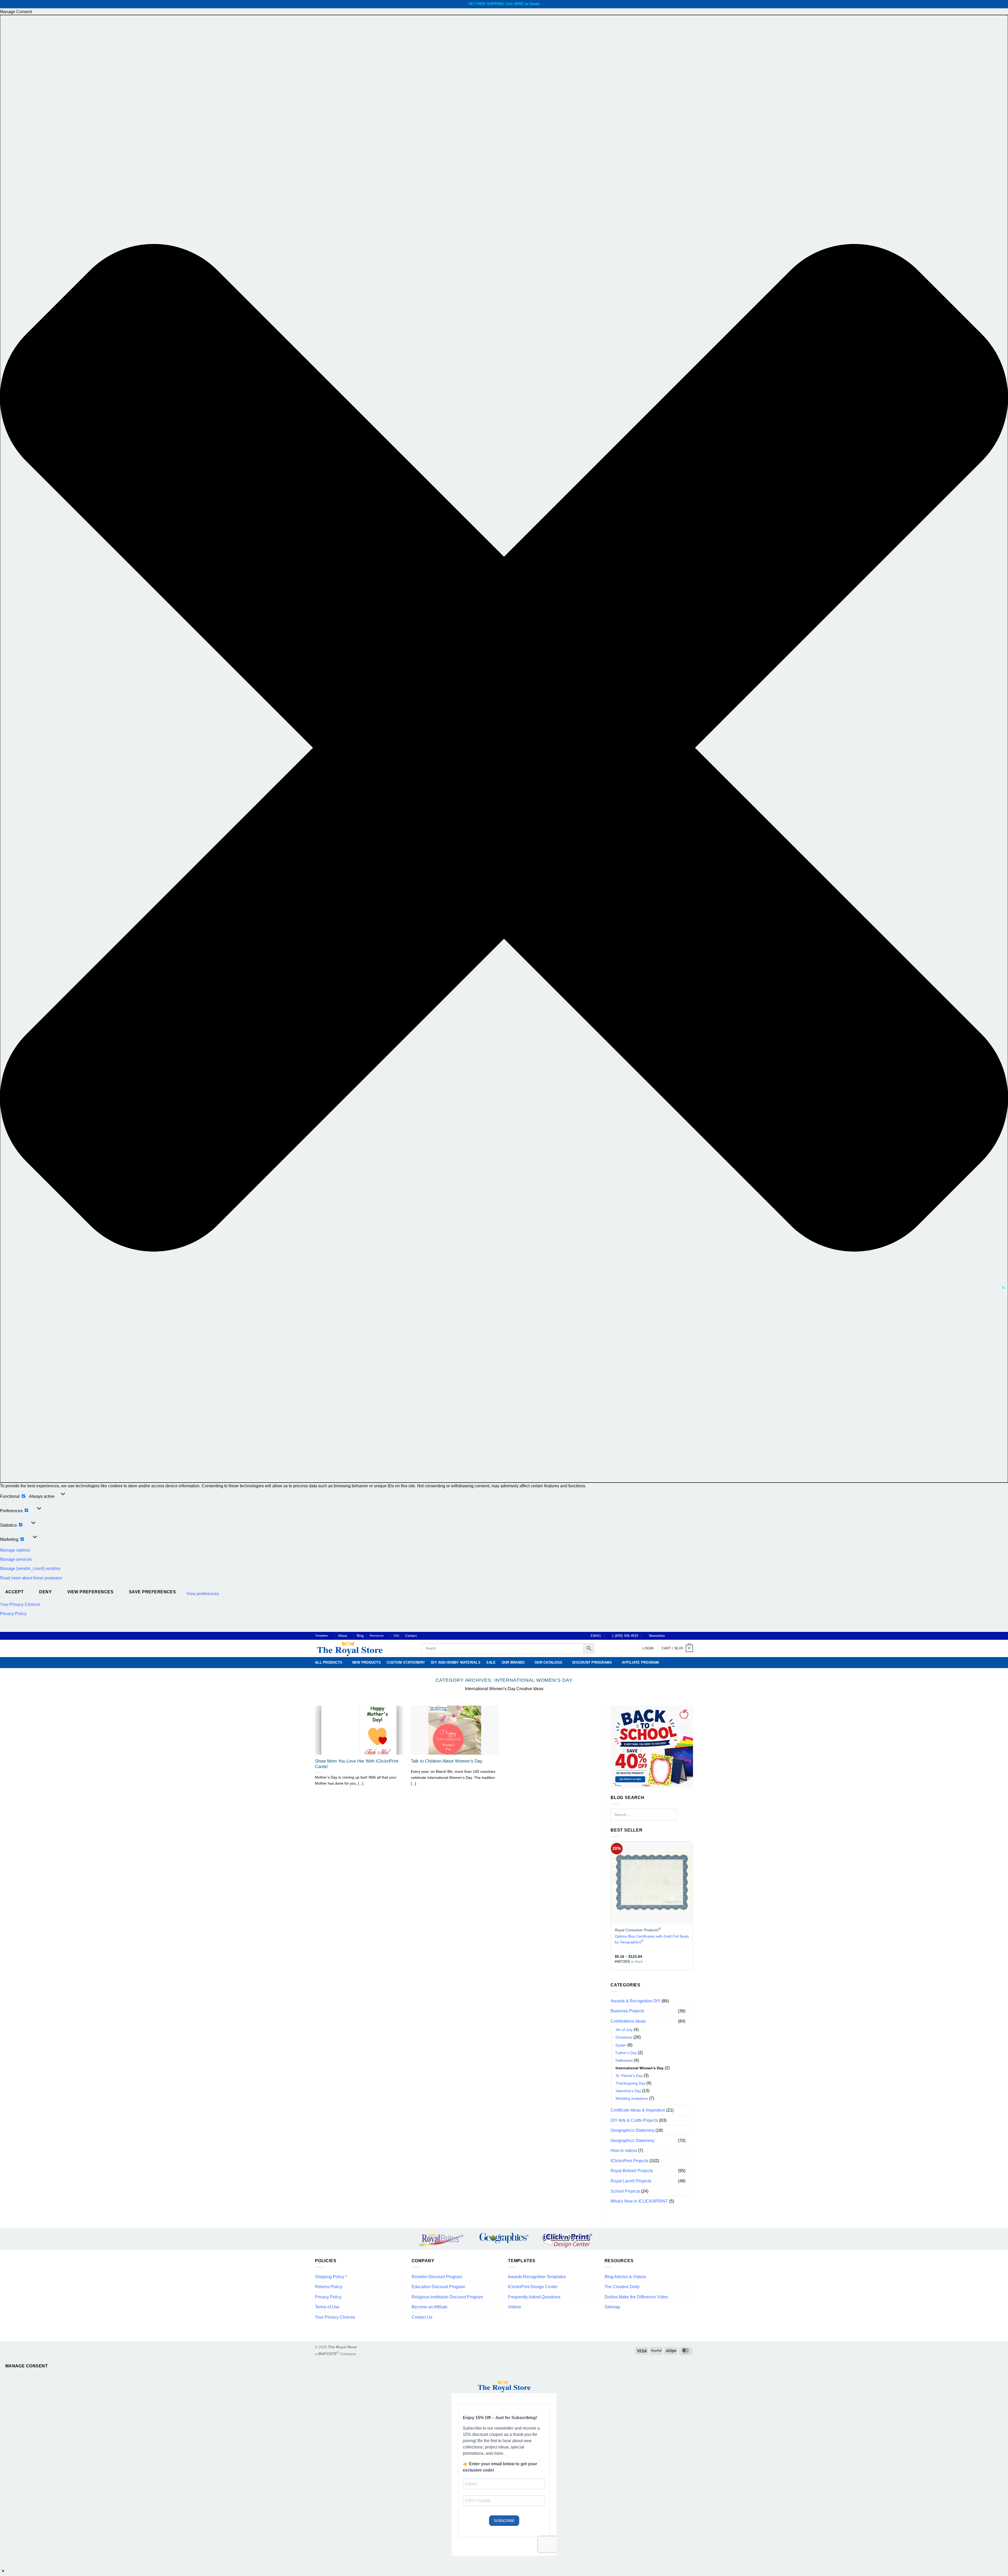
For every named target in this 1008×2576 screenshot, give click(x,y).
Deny (45, 1592)
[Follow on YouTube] (690, 1636)
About (343, 1636)
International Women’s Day (640, 2068)
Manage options (15, 1550)
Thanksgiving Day (630, 2083)
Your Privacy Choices (20, 1604)
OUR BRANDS (513, 1662)
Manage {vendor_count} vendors (30, 1569)
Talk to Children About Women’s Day (447, 1761)
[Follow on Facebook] (670, 1636)
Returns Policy (329, 2287)
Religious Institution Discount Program (447, 2297)
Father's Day (626, 2053)
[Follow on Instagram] (675, 1636)
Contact (411, 1636)
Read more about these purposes (31, 1578)
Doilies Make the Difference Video (636, 2297)
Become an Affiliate (430, 2307)
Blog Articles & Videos (625, 2277)
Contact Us (422, 2317)
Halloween (624, 2060)
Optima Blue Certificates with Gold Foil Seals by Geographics (652, 1939)
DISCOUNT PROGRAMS (592, 1662)
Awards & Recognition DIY (636, 2001)
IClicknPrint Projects (629, 2161)
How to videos (624, 2151)
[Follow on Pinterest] (685, 1636)
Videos (514, 2307)
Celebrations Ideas (628, 2021)
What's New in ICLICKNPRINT (639, 2201)
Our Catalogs (548, 1662)
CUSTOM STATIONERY (406, 1662)
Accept (15, 1592)
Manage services (16, 1559)
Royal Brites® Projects (632, 2171)
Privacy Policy (13, 1614)
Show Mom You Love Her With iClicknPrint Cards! (357, 1764)
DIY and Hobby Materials (456, 1662)
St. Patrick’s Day (629, 2075)
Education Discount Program (438, 2287)
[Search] (671, 1815)
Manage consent (27, 2366)
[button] (504, 749)
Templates (322, 1636)
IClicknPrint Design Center (533, 2287)
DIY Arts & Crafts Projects (634, 2120)
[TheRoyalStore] (362, 1648)
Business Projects (627, 2011)
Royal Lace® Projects (631, 2181)
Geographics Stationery (632, 2130)
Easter (621, 2045)
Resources (377, 1636)
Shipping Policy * (331, 2277)
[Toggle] (690, 2011)
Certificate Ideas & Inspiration (638, 2110)
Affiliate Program (640, 1662)
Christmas (624, 2037)
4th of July (624, 2030)
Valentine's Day (628, 2091)
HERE (519, 4)
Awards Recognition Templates (537, 2277)
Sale (491, 1662)
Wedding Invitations (632, 2098)
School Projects (625, 2191)
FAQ (396, 1636)
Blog (360, 1636)
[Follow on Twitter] (680, 1636)
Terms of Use (327, 2307)
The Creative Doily (622, 2287)
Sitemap (612, 2307)
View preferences (90, 1592)
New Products (367, 1662)
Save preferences (152, 1592)
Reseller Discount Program (437, 2277)
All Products (329, 1662)
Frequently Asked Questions (534, 2297)
